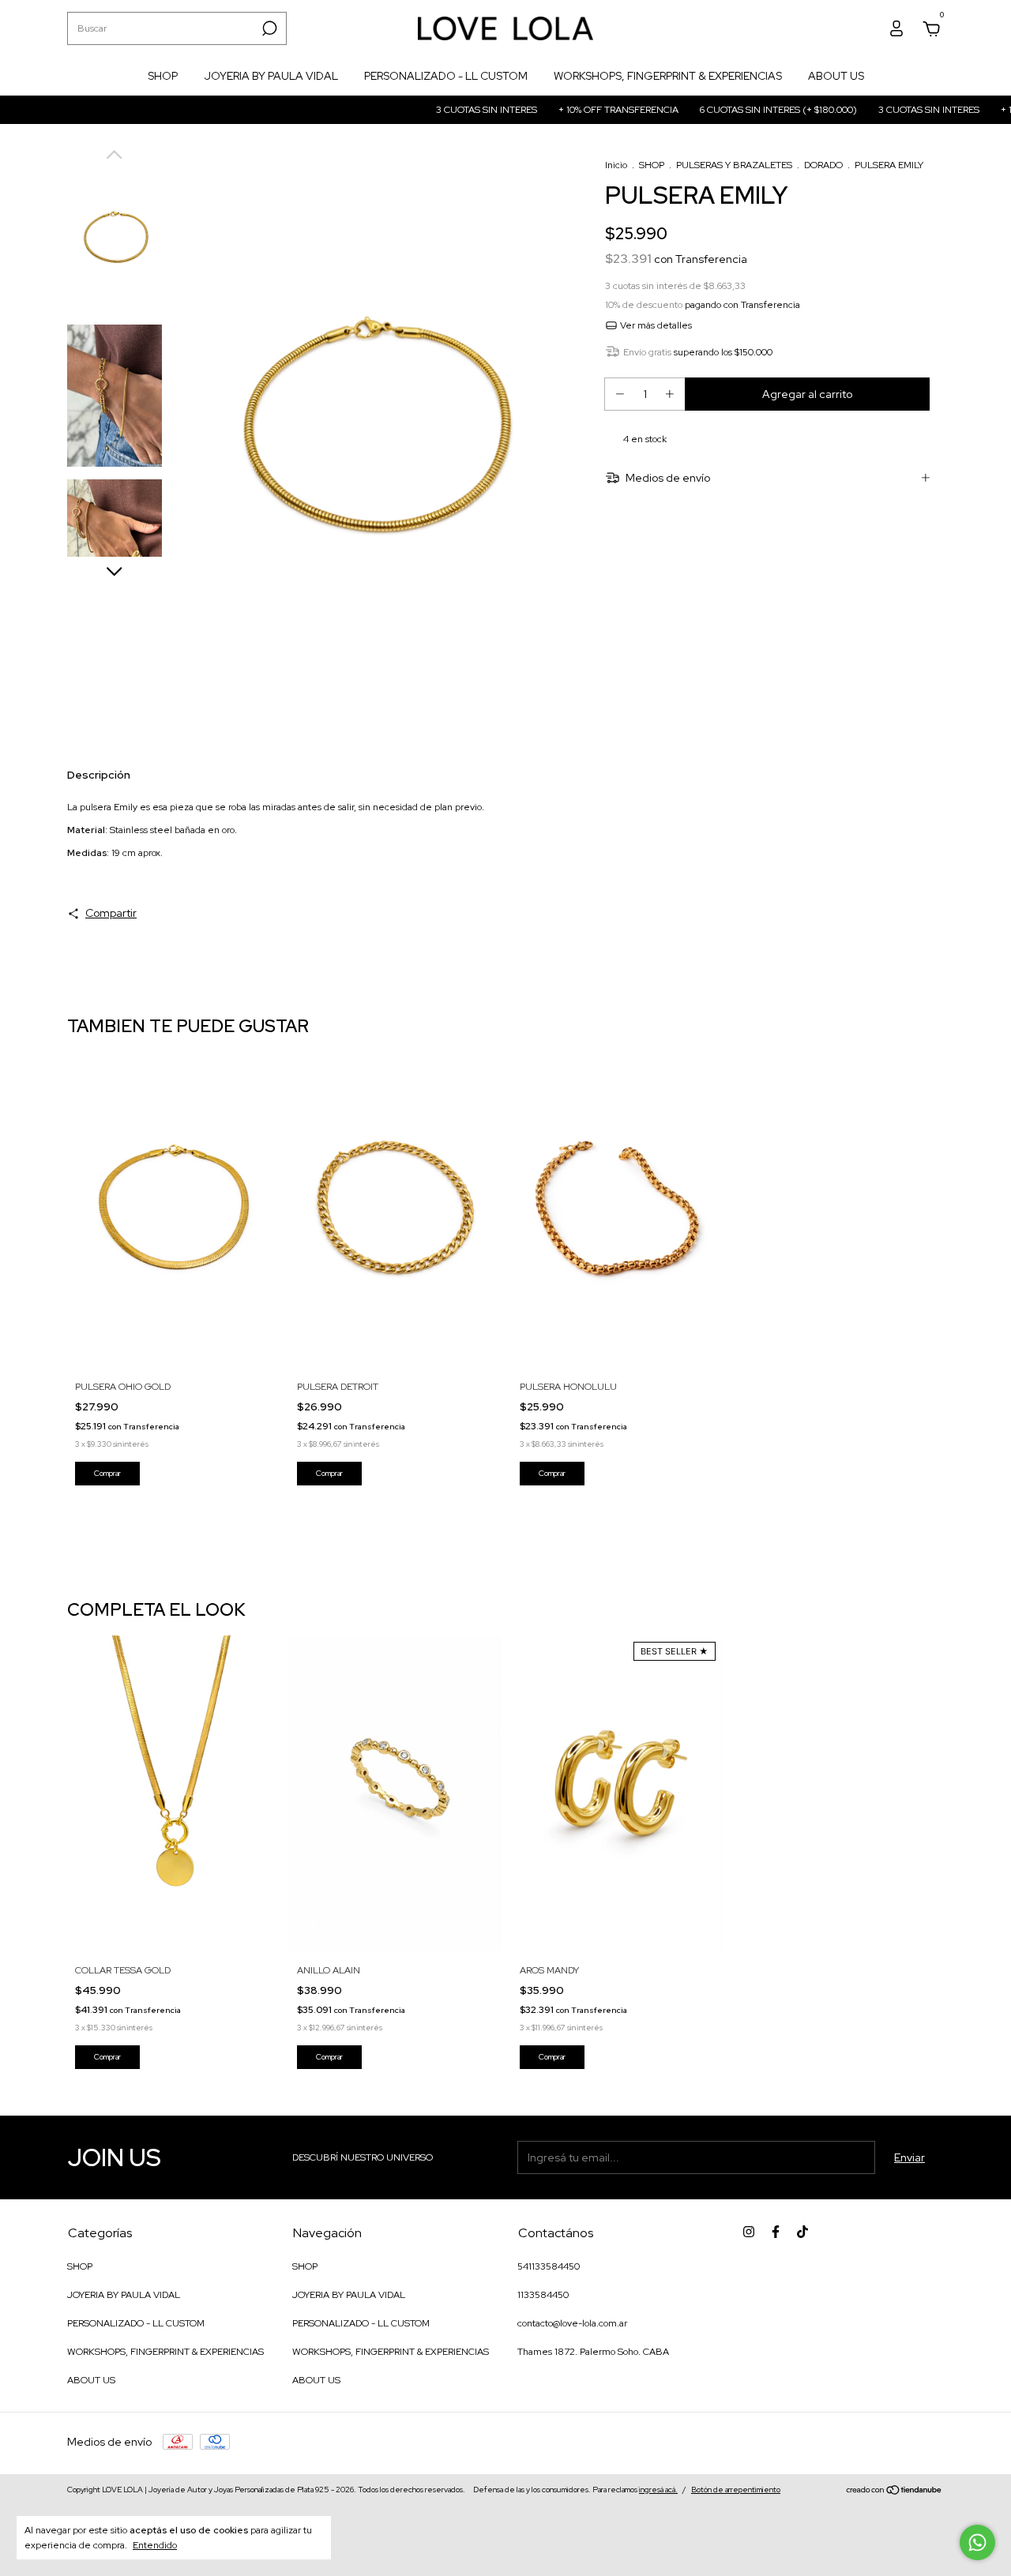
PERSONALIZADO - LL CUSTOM (446, 76)
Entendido (155, 2545)
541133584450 (549, 2266)
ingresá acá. (658, 2490)
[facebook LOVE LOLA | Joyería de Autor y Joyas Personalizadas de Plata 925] (776, 2232)
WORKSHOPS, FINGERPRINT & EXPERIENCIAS (668, 76)
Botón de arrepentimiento (736, 2490)
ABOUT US (836, 76)
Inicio (616, 165)
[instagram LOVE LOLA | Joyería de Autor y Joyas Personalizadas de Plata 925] (749, 2232)
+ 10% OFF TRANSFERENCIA (577, 110)
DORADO (823, 165)
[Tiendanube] (894, 2492)
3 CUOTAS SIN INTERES (445, 110)
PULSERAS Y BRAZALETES (734, 165)
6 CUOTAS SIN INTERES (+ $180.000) (737, 110)
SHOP (163, 76)
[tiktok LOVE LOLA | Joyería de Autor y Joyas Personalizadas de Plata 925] (802, 2232)
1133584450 (543, 2295)
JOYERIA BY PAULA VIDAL (271, 76)
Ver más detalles (655, 325)
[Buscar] (268, 28)
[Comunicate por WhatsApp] (977, 2542)
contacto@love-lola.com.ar (572, 2323)
